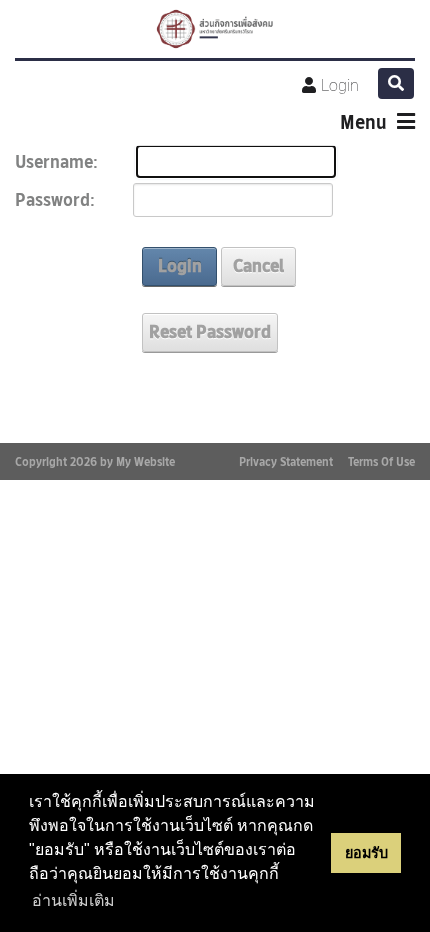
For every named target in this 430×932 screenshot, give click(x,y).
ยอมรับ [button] (366, 853)
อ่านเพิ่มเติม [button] (73, 900)
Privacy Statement (286, 461)
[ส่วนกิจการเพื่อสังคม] (215, 29)
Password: (55, 200)
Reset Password (210, 332)
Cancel (258, 266)
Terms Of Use (381, 461)
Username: (56, 162)
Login (340, 85)
